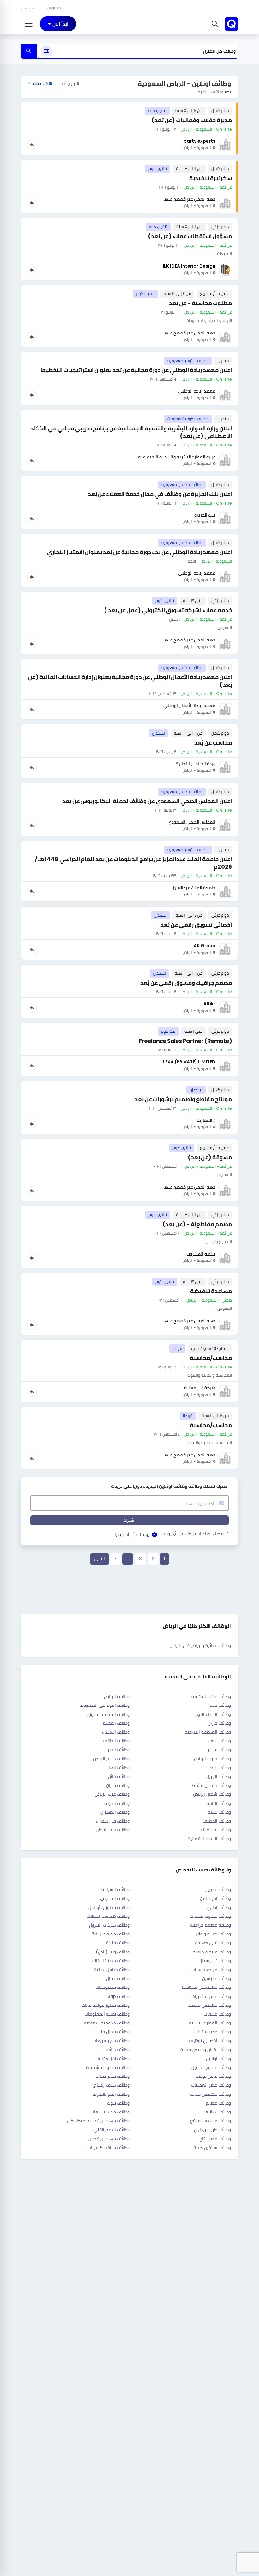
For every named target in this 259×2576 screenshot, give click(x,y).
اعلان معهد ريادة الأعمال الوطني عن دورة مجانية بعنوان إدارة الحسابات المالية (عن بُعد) (130, 681)
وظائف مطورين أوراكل (109, 1907)
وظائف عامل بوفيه (213, 2076)
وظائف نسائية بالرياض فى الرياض (200, 1645)
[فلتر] (46, 51)
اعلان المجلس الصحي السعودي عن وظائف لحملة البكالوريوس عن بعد (147, 801)
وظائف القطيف (217, 1821)
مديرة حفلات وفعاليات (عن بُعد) (192, 120)
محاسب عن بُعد (213, 743)
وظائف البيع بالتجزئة (111, 2094)
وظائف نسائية (218, 2112)
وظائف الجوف (117, 1803)
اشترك (129, 1520)
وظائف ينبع (221, 1768)
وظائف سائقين (116, 2050)
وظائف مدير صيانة (113, 2076)
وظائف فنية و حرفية (212, 1952)
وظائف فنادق (117, 1943)
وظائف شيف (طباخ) (111, 2085)
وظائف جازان (219, 1723)
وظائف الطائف (116, 1741)
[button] (214, 24)
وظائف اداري (219, 1907)
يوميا (145, 1534)
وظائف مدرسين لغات (110, 2112)
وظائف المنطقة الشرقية (208, 1732)
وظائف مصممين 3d (111, 1934)
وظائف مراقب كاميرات (108, 2148)
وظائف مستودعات (113, 1987)
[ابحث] (29, 51)
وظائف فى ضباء (216, 1830)
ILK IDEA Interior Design (189, 266)
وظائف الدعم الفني (111, 2130)
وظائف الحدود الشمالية (209, 1839)
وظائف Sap (119, 1996)
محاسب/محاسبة (211, 1358)
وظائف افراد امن (215, 1898)
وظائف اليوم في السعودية (105, 1705)
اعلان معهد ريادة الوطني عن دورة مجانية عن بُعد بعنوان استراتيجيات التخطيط (136, 370)
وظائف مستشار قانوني (108, 1961)
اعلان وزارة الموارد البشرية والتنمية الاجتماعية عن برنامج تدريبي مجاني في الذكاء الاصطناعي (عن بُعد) (131, 432)
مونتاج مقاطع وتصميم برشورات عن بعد (183, 1099)
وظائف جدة (220, 1705)
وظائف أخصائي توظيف (210, 2041)
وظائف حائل (119, 1776)
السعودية (32, 8)
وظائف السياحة (115, 1889)
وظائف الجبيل (219, 1776)
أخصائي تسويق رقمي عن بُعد (196, 925)
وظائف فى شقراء (113, 1821)
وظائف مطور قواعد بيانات (105, 2005)
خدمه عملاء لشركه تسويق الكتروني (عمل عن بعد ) (168, 610)
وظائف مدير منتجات (213, 2032)
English (54, 8)
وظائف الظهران (115, 1812)
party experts (199, 141)
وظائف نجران (118, 1785)
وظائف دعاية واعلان (213, 1934)
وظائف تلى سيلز (216, 1961)
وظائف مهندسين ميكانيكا (206, 1987)
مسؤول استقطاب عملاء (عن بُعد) (190, 236)
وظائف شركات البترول (109, 1925)
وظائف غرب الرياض (112, 1794)
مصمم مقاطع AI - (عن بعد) (197, 1224)
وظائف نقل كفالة (114, 2059)
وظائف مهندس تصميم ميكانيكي (98, 2121)
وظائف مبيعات (217, 2014)
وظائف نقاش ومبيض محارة (206, 2050)
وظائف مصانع (218, 2103)
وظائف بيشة (219, 1812)
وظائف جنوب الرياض (212, 1759)
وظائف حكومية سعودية (107, 2023)
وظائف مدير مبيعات (111, 2041)
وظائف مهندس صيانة (211, 2094)
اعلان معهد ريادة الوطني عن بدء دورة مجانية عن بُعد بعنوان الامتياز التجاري (139, 552)
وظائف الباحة (219, 1803)
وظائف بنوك (118, 2103)
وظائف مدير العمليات (211, 2085)
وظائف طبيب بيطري (212, 2130)
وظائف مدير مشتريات (211, 1996)
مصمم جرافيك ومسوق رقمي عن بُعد (186, 983)
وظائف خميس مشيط (211, 1785)
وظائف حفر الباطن (113, 1830)
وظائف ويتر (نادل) (113, 1952)
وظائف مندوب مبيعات (210, 1916)
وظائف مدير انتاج (215, 2139)
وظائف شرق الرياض (111, 1759)
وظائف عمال (118, 1978)
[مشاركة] (32, 145)
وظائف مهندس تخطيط (210, 2005)
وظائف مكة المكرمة (211, 1696)
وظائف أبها (119, 1768)
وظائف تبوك (220, 1741)
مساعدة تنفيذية (211, 1291)
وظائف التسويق (115, 1898)
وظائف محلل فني (113, 2032)
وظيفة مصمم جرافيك (211, 1925)
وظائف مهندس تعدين (109, 2139)
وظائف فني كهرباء (213, 1943)
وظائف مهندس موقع (211, 2121)
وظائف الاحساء (116, 1732)
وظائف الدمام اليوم (213, 1714)
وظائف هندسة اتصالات (108, 1916)
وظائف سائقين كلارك (212, 2148)
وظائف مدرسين (217, 1978)
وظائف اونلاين (218, 2059)
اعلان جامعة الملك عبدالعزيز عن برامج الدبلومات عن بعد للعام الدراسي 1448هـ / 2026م (133, 863)
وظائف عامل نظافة (112, 1970)
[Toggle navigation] (29, 24)
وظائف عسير (219, 1750)
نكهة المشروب (201, 1254)
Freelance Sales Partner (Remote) (185, 1041)
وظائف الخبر (118, 1750)
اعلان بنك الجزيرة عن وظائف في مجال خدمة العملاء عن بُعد (160, 494)
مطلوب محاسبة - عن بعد (200, 303)
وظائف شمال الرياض (212, 1794)
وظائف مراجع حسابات (211, 1970)
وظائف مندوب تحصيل (211, 2067)
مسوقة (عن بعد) (210, 1157)
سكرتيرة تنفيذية (211, 178)
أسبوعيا (122, 1534)
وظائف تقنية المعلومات (107, 2014)
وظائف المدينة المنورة (108, 1714)
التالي (99, 1559)
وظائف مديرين (218, 1889)
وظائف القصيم (116, 1723)
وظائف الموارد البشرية (210, 2023)
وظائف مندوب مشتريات (108, 2067)
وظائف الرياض (117, 1696)
